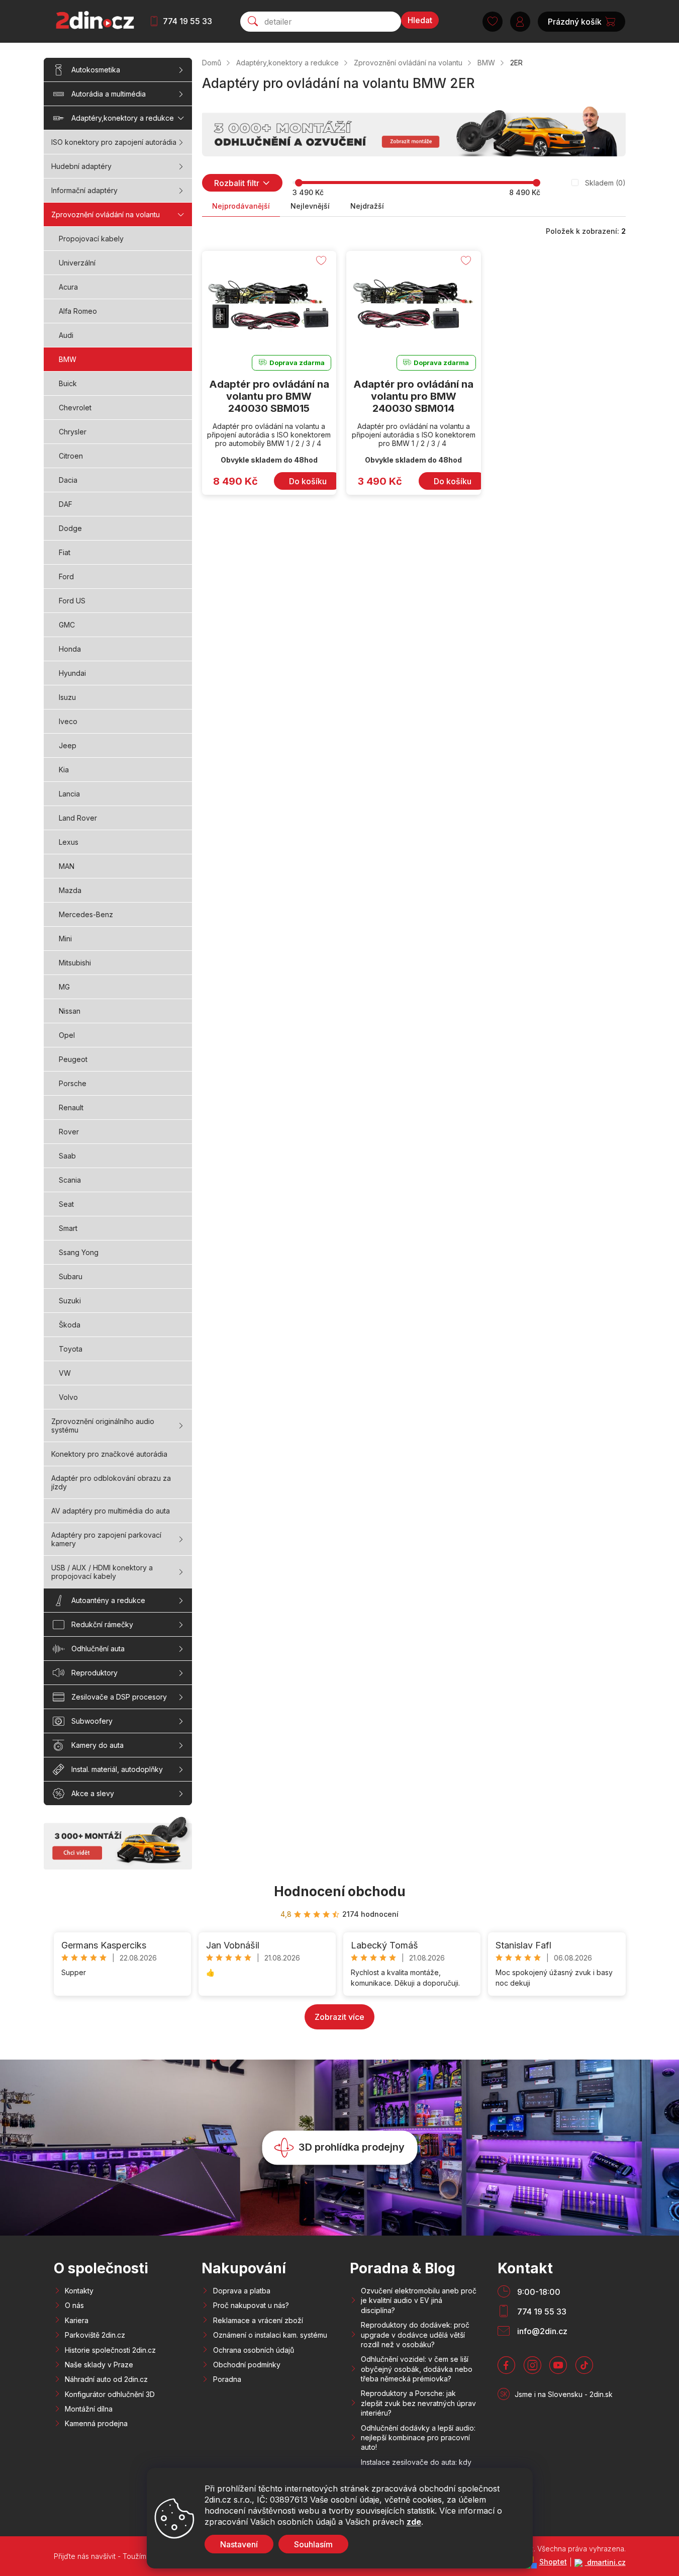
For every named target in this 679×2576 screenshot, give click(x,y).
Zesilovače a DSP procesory (119, 1697)
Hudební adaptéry (81, 166)
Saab (67, 1156)
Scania (70, 1180)
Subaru (71, 1276)
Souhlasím (313, 2544)
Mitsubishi (75, 963)
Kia (64, 770)
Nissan (70, 1011)
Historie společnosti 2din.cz (110, 2350)
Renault (71, 1107)
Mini (65, 939)
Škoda (70, 1325)
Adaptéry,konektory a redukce (123, 118)
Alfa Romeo (78, 311)
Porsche (73, 1083)
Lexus (69, 842)
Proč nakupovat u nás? (251, 2305)
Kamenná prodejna (96, 2423)
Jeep (68, 745)
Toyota (71, 1349)
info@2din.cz (542, 2331)
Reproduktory (94, 1673)
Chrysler (73, 432)
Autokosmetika (96, 70)
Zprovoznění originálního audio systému (103, 1426)
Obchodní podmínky (247, 2365)
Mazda (70, 890)
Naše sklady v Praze (99, 2365)
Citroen (71, 456)
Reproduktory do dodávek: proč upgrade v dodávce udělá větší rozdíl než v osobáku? (415, 2335)
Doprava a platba (242, 2291)
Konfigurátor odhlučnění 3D (110, 2394)
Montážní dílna (89, 2409)
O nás (74, 2305)
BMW (68, 359)
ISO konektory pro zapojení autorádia (114, 142)
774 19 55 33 (187, 21)
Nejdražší (367, 206)
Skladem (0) (605, 183)
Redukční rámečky (102, 1624)
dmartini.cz (605, 2562)
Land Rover (78, 818)
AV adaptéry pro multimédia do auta (111, 1511)
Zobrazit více (339, 2017)
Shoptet (553, 2562)
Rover (69, 1132)
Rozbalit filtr (237, 183)
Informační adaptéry (84, 190)
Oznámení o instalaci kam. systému (270, 2335)
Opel (67, 1035)
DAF (66, 504)
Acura (68, 287)
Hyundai (72, 673)
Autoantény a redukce (108, 1600)
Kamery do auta (98, 1745)
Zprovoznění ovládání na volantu (106, 214)
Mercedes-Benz (86, 914)
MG (64, 987)
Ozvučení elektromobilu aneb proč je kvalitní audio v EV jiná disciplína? (419, 2300)
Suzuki (70, 1301)
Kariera (77, 2320)
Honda (70, 649)
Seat (66, 1204)
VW (65, 1373)
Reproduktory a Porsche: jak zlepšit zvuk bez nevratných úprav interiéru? (418, 2403)
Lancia (69, 794)
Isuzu (67, 697)
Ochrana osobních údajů (254, 2350)
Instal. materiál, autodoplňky (117, 1769)
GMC (67, 625)
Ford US (72, 601)
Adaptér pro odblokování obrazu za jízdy (111, 1482)
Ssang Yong (79, 1252)
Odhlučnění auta (98, 1649)
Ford (66, 576)
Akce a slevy (93, 1793)
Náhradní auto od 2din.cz (106, 2379)
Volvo (68, 1397)
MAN (67, 866)
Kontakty (79, 2291)
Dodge (70, 528)
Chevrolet (75, 408)
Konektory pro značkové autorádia (109, 1454)
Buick (68, 383)
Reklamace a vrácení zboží (258, 2320)
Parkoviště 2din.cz (95, 2335)
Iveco (68, 721)
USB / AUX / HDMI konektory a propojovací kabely (102, 1572)
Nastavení (239, 2544)
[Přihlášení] (520, 22)
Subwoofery (92, 1721)
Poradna (227, 2379)
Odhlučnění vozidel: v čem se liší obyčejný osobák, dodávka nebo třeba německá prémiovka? (417, 2369)
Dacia (68, 480)
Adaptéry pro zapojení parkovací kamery (106, 1539)
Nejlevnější (310, 206)
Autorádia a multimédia (109, 94)
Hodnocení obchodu (340, 1891)
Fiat (65, 552)
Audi (66, 335)
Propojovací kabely (91, 239)
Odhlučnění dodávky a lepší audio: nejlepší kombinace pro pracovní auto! (418, 2438)
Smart (68, 1228)
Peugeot (73, 1059)
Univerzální (77, 263)
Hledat (420, 20)
